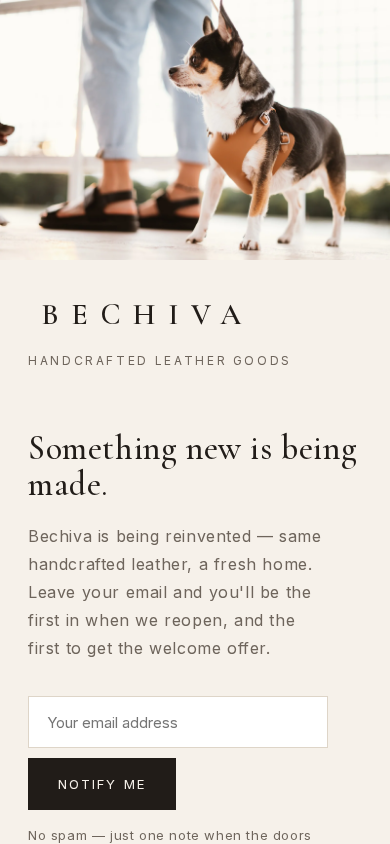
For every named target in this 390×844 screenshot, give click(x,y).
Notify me (102, 784)
